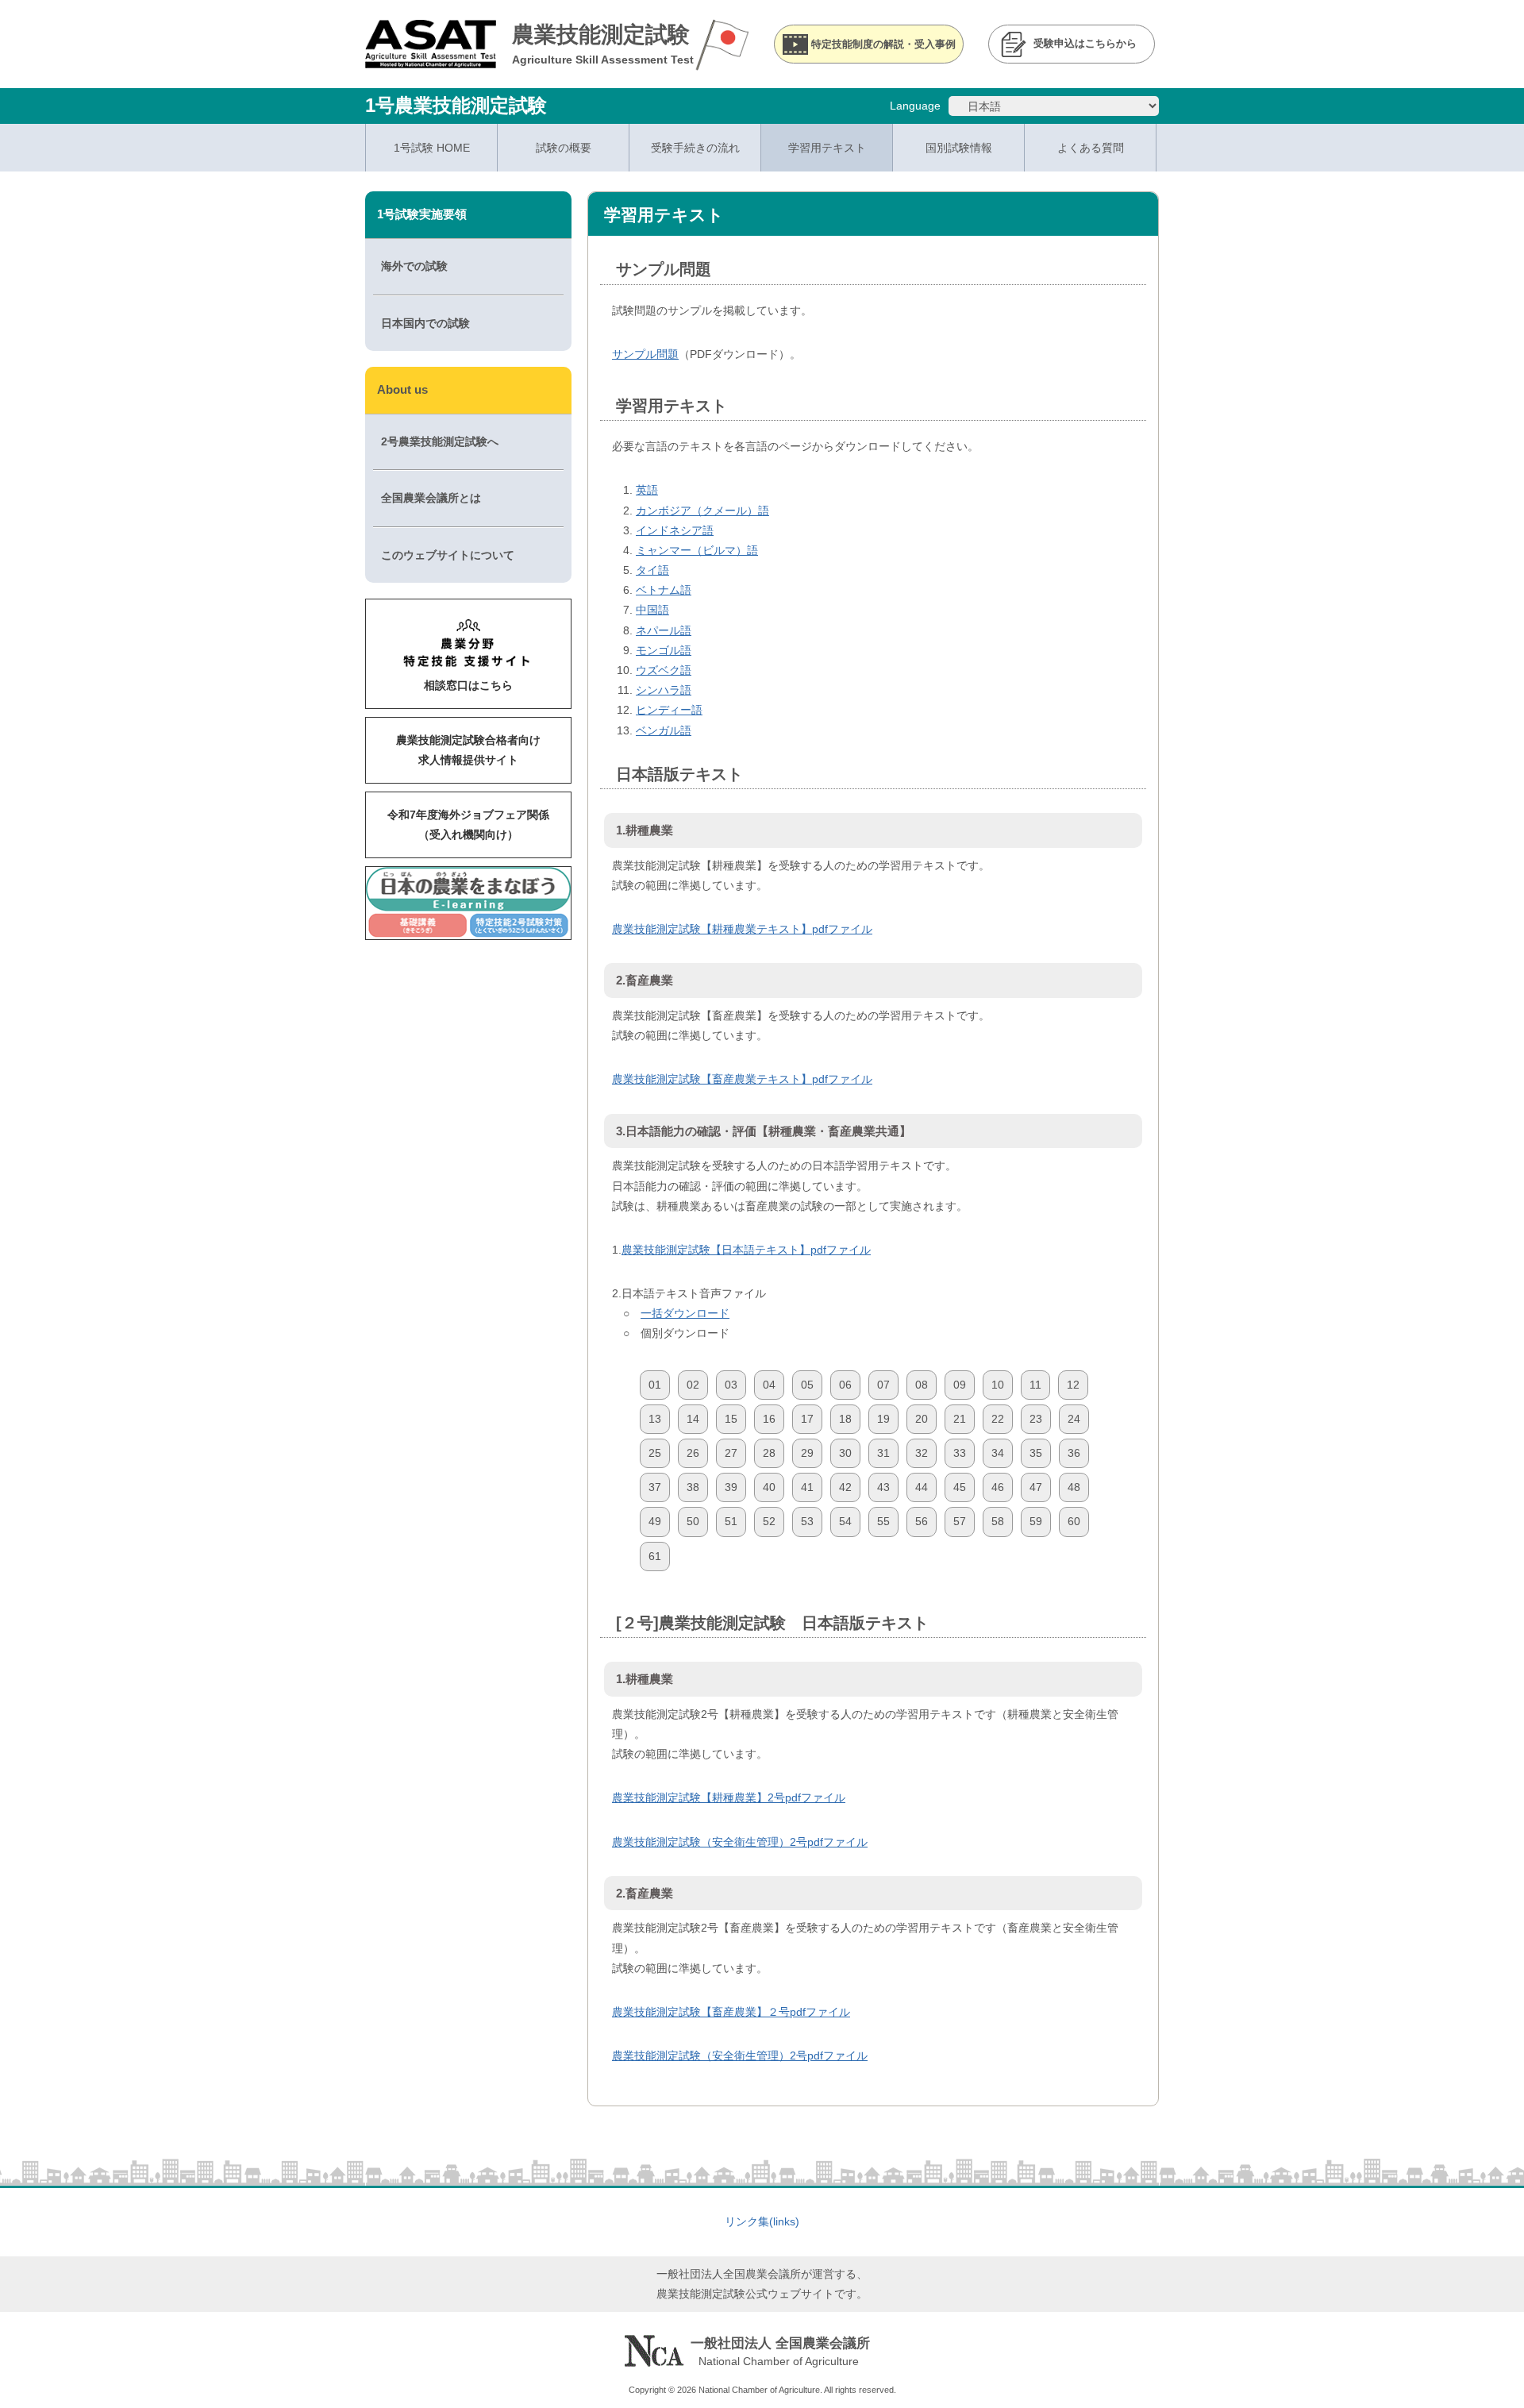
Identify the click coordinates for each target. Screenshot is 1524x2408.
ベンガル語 (664, 730)
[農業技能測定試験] (431, 58)
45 (960, 1487)
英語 (647, 490)
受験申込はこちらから (1085, 44)
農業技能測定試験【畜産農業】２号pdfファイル (731, 2012)
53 (807, 1521)
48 (1074, 1487)
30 (845, 1453)
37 (655, 1487)
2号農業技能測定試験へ (440, 441)
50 (693, 1521)
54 (845, 1521)
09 (960, 1385)
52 (769, 1521)
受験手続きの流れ (695, 148)
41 (807, 1487)
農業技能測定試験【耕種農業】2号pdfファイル (729, 1797)
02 (693, 1385)
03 (731, 1385)
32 (922, 1453)
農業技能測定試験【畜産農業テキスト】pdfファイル (742, 1079)
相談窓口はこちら (468, 685)
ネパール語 (664, 630)
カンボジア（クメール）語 (702, 510)
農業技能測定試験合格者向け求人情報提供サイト (468, 750)
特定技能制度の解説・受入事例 (883, 44)
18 (845, 1419)
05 (807, 1385)
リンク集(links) (762, 2221)
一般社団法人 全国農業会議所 (780, 2343)
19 (883, 1419)
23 (1036, 1419)
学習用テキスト (827, 148)
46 (998, 1487)
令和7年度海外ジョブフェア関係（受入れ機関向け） (468, 824)
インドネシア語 (675, 530)
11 (1035, 1385)
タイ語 (652, 570)
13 (655, 1419)
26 (693, 1453)
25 (655, 1453)
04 (769, 1385)
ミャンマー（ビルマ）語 (697, 550)
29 (807, 1453)
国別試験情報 (959, 148)
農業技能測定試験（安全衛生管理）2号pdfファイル (740, 1842)
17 (807, 1419)
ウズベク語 (664, 670)
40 (769, 1487)
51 (731, 1521)
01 (655, 1385)
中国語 (652, 610)
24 (1074, 1419)
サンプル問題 (645, 354)
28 (769, 1453)
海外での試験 (414, 266)
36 (1074, 1453)
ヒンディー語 (669, 710)
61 (655, 1556)
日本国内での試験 (425, 323)
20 (922, 1419)
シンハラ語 (664, 690)
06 (845, 1385)
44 (922, 1487)
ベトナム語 (664, 590)
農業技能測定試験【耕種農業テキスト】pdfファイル (742, 929)
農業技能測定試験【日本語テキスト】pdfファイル (746, 1250)
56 (922, 1521)
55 (883, 1521)
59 (1036, 1521)
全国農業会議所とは (431, 498)
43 (883, 1487)
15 (731, 1419)
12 (1073, 1385)
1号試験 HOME (432, 148)
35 (1036, 1453)
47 (1036, 1487)
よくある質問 (1091, 148)
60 (1074, 1521)
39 (731, 1487)
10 (998, 1385)
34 (998, 1453)
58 (998, 1521)
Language (915, 106)
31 (883, 1453)
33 (960, 1453)
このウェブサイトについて (448, 555)
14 (693, 1419)
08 (922, 1385)
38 (693, 1487)
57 (960, 1521)
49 (655, 1521)
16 (769, 1419)
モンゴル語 (664, 650)
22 (998, 1419)
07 (883, 1385)
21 (960, 1419)
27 (731, 1453)
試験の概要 (564, 148)
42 (845, 1487)
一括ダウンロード (685, 1313)
